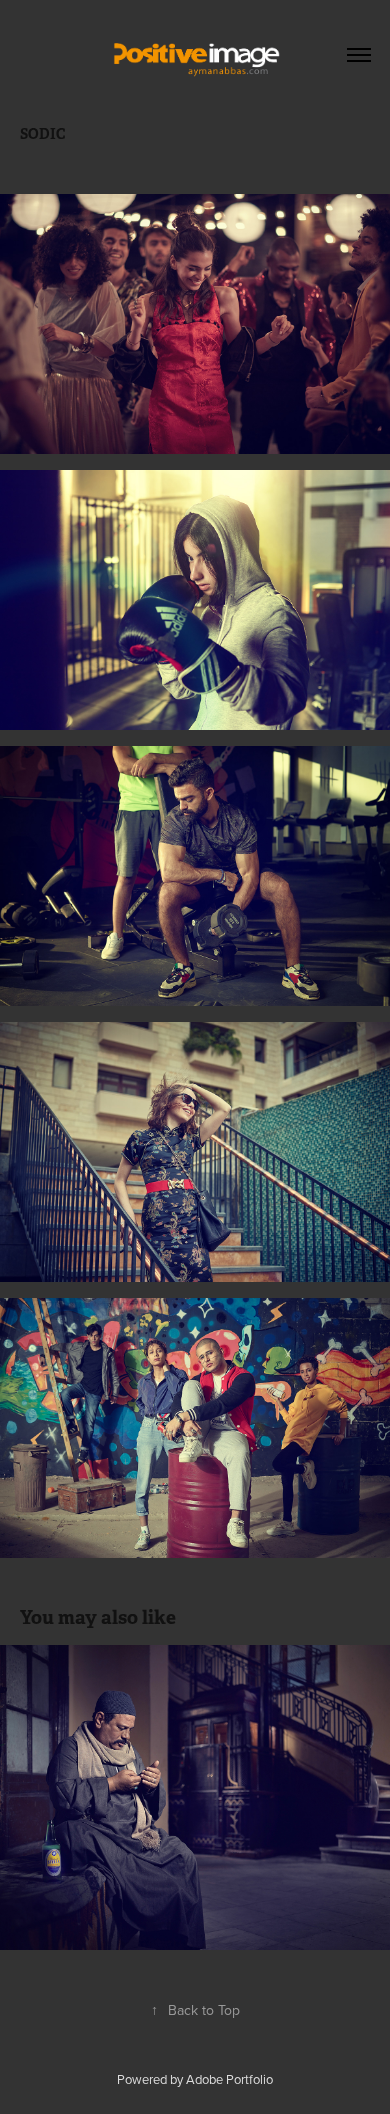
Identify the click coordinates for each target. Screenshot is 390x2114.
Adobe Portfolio (229, 2079)
